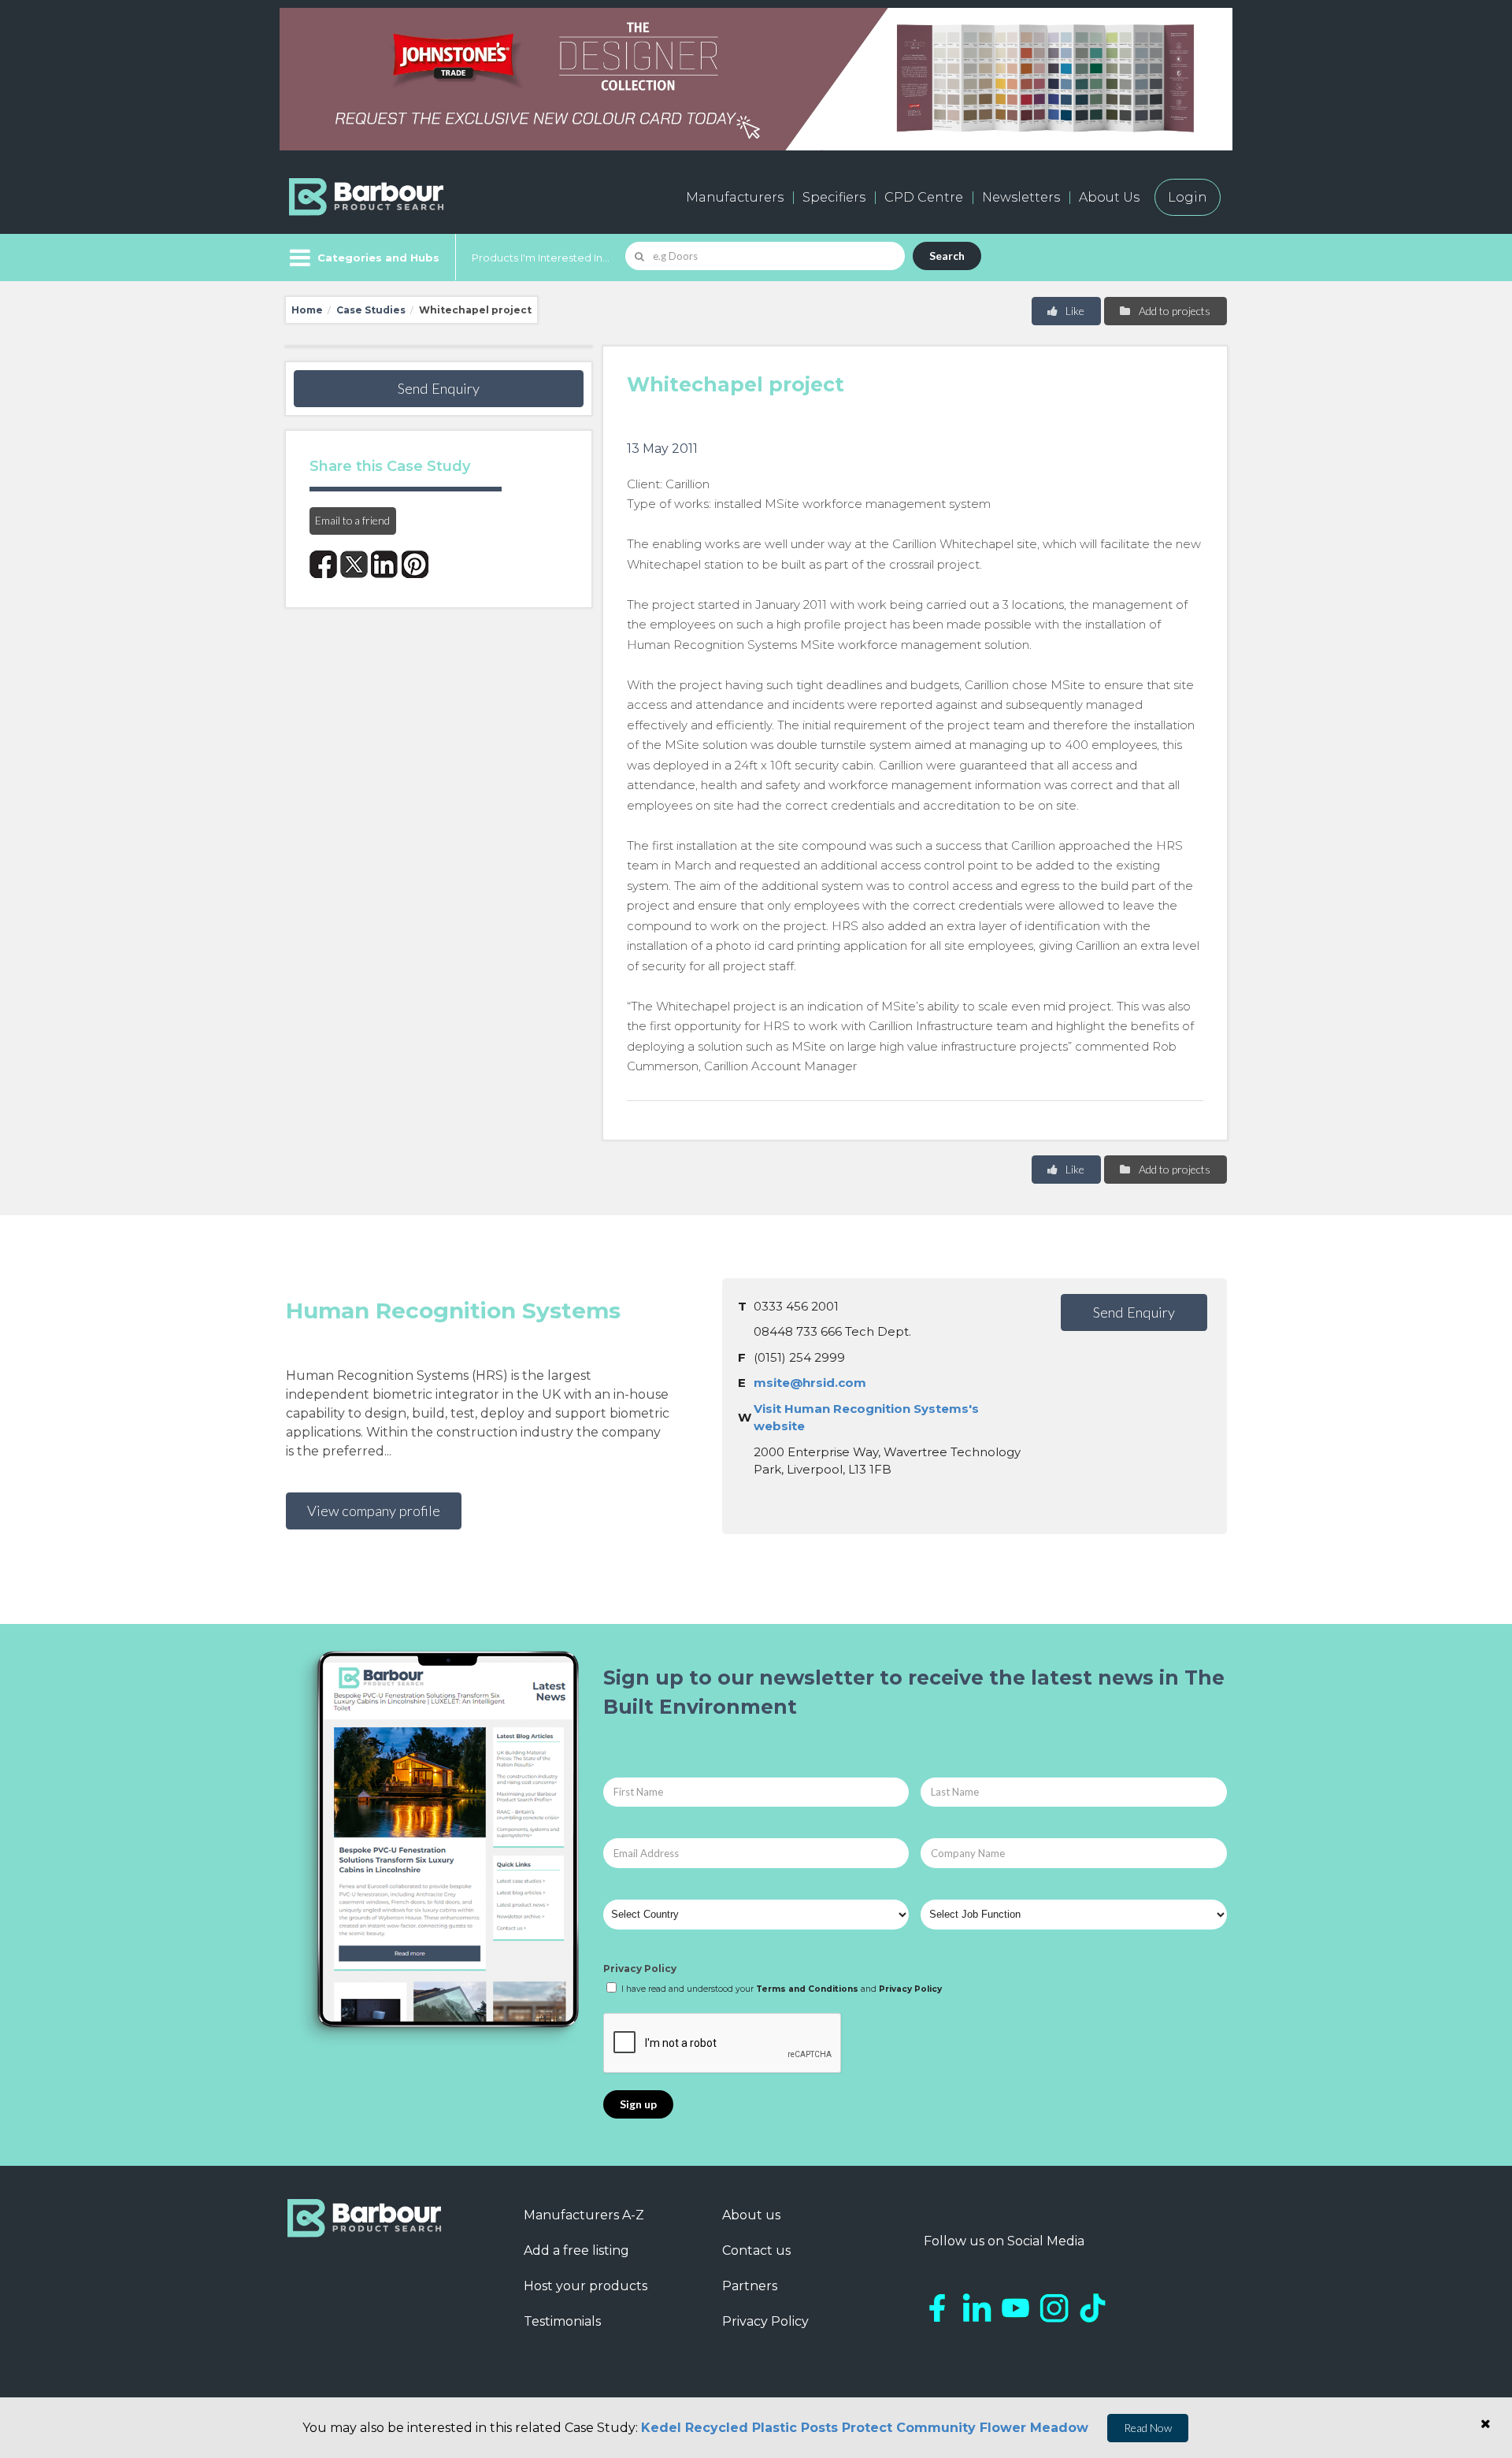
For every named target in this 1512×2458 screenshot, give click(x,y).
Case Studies (371, 310)
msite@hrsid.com (810, 1383)
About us (751, 2215)
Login (1188, 197)
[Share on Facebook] (323, 564)
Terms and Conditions (807, 1989)
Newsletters (1021, 197)
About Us (1109, 197)
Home (307, 310)
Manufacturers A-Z (584, 2215)
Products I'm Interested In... (541, 258)
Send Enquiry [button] (439, 388)
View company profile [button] (374, 1511)
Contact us (756, 2250)
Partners (750, 2286)
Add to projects (1173, 311)
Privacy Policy (640, 1969)
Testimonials (562, 2321)
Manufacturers (735, 197)
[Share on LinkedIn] (385, 564)
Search (947, 256)
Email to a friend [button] (352, 520)
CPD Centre (924, 197)
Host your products (586, 2286)
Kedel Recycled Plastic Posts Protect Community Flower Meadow (865, 2428)
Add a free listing (576, 2250)
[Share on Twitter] (354, 564)
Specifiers (834, 197)
